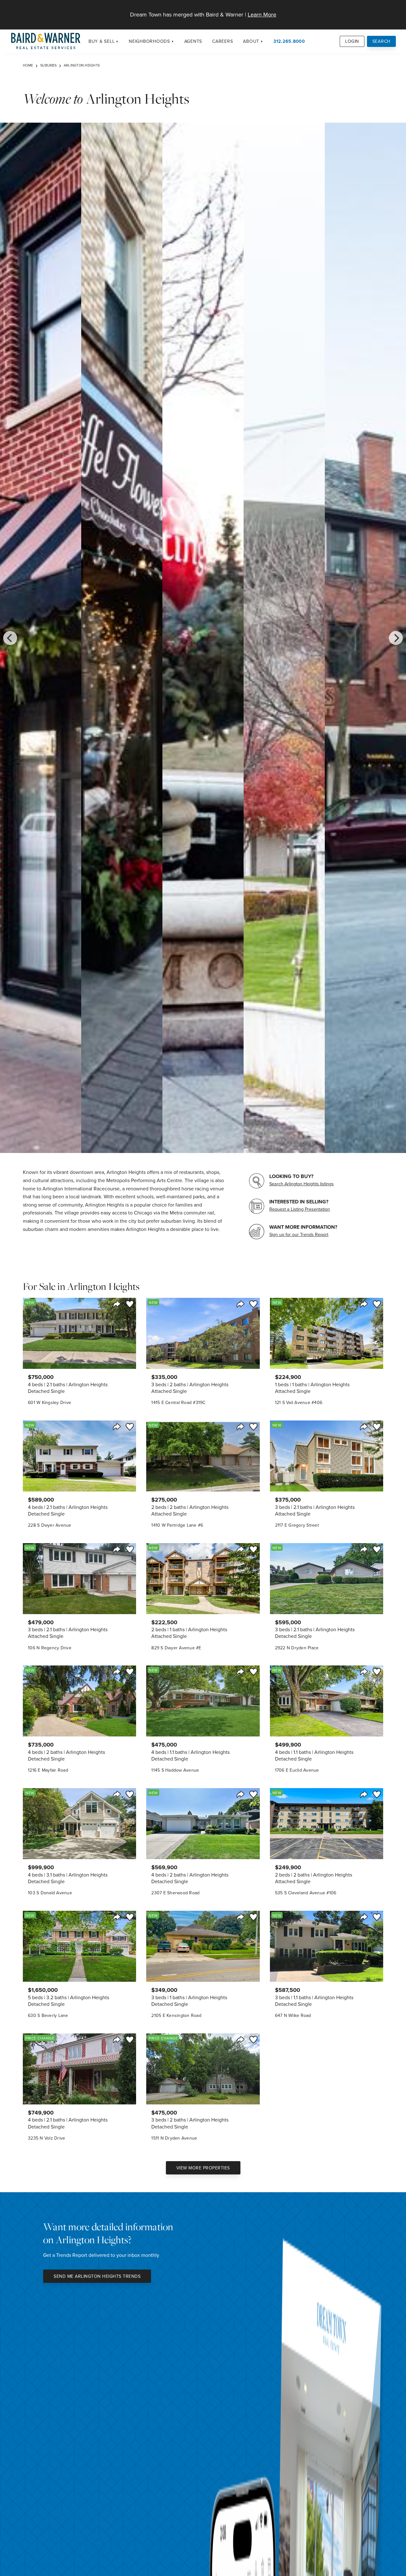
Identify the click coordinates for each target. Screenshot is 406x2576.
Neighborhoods (149, 41)
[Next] (396, 638)
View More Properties (203, 2168)
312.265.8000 (289, 41)
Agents (193, 41)
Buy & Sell (102, 41)
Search (382, 41)
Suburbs (48, 65)
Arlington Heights (82, 65)
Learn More (262, 14)
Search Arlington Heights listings (301, 1184)
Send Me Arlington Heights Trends (97, 2276)
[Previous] (10, 638)
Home (28, 65)
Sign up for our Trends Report (299, 1234)
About (251, 41)
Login (352, 41)
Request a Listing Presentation (300, 1209)
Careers (223, 41)
